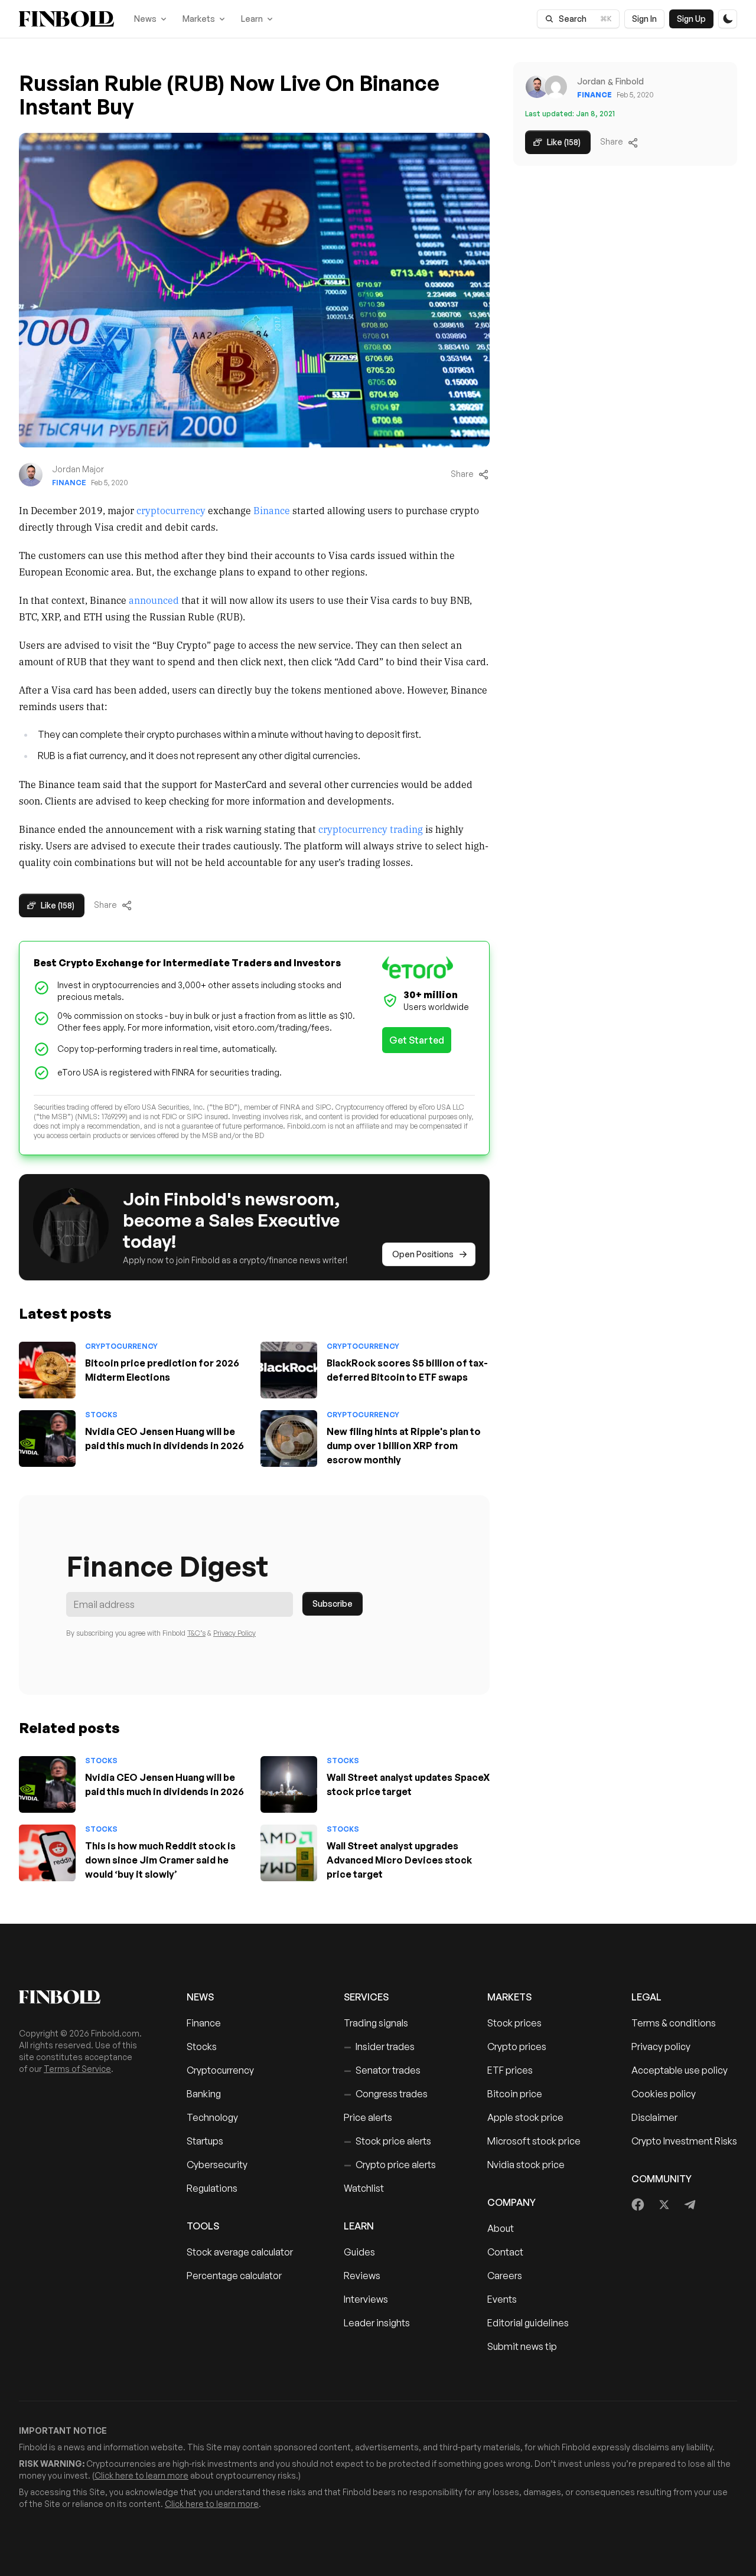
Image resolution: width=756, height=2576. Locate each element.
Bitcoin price (515, 2094)
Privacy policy (661, 2047)
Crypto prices (517, 2047)
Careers (505, 2276)
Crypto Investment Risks (684, 2141)
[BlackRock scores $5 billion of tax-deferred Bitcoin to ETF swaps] (289, 1370)
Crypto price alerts (390, 2165)
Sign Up (691, 19)
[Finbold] (66, 19)
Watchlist (364, 2188)
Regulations (212, 2188)
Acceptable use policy (680, 2070)
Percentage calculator (234, 2276)
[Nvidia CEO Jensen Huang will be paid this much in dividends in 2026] (47, 1439)
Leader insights (377, 2323)
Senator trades (382, 2070)
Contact (505, 2252)
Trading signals (376, 2023)
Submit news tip (522, 2346)
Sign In (644, 19)
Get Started (417, 1040)
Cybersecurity (217, 2165)
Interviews (366, 2299)
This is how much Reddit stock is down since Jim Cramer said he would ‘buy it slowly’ (160, 1860)
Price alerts (368, 2117)
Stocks (101, 1415)
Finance (69, 483)
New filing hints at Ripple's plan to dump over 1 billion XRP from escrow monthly (404, 1446)
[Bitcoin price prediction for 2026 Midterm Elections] (47, 1370)
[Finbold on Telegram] (690, 2205)
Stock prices (514, 2023)
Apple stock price (525, 2117)
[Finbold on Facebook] (638, 2205)
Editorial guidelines (528, 2323)
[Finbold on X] (664, 2205)
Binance (273, 510)
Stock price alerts (387, 2141)
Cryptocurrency (121, 1346)
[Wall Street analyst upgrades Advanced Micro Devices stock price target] (289, 1853)
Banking (204, 2094)
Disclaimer (654, 2117)
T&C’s (196, 1633)
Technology (212, 2117)
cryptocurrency (171, 510)
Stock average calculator (240, 2252)
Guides (359, 2252)
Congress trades (386, 2094)
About (501, 2228)
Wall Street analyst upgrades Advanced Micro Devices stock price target (399, 1860)
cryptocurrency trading (371, 829)
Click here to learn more (141, 2475)
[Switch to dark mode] (728, 19)
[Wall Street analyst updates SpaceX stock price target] (289, 1784)
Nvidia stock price (526, 2165)
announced (154, 600)
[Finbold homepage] (84, 1997)
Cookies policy (664, 2094)
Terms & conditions (674, 2023)
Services (366, 1997)
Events (502, 2299)
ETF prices (510, 2070)
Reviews (362, 2276)
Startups (205, 2141)
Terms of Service (77, 2069)
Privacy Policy (234, 1633)
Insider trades (379, 2047)
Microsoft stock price (534, 2141)
